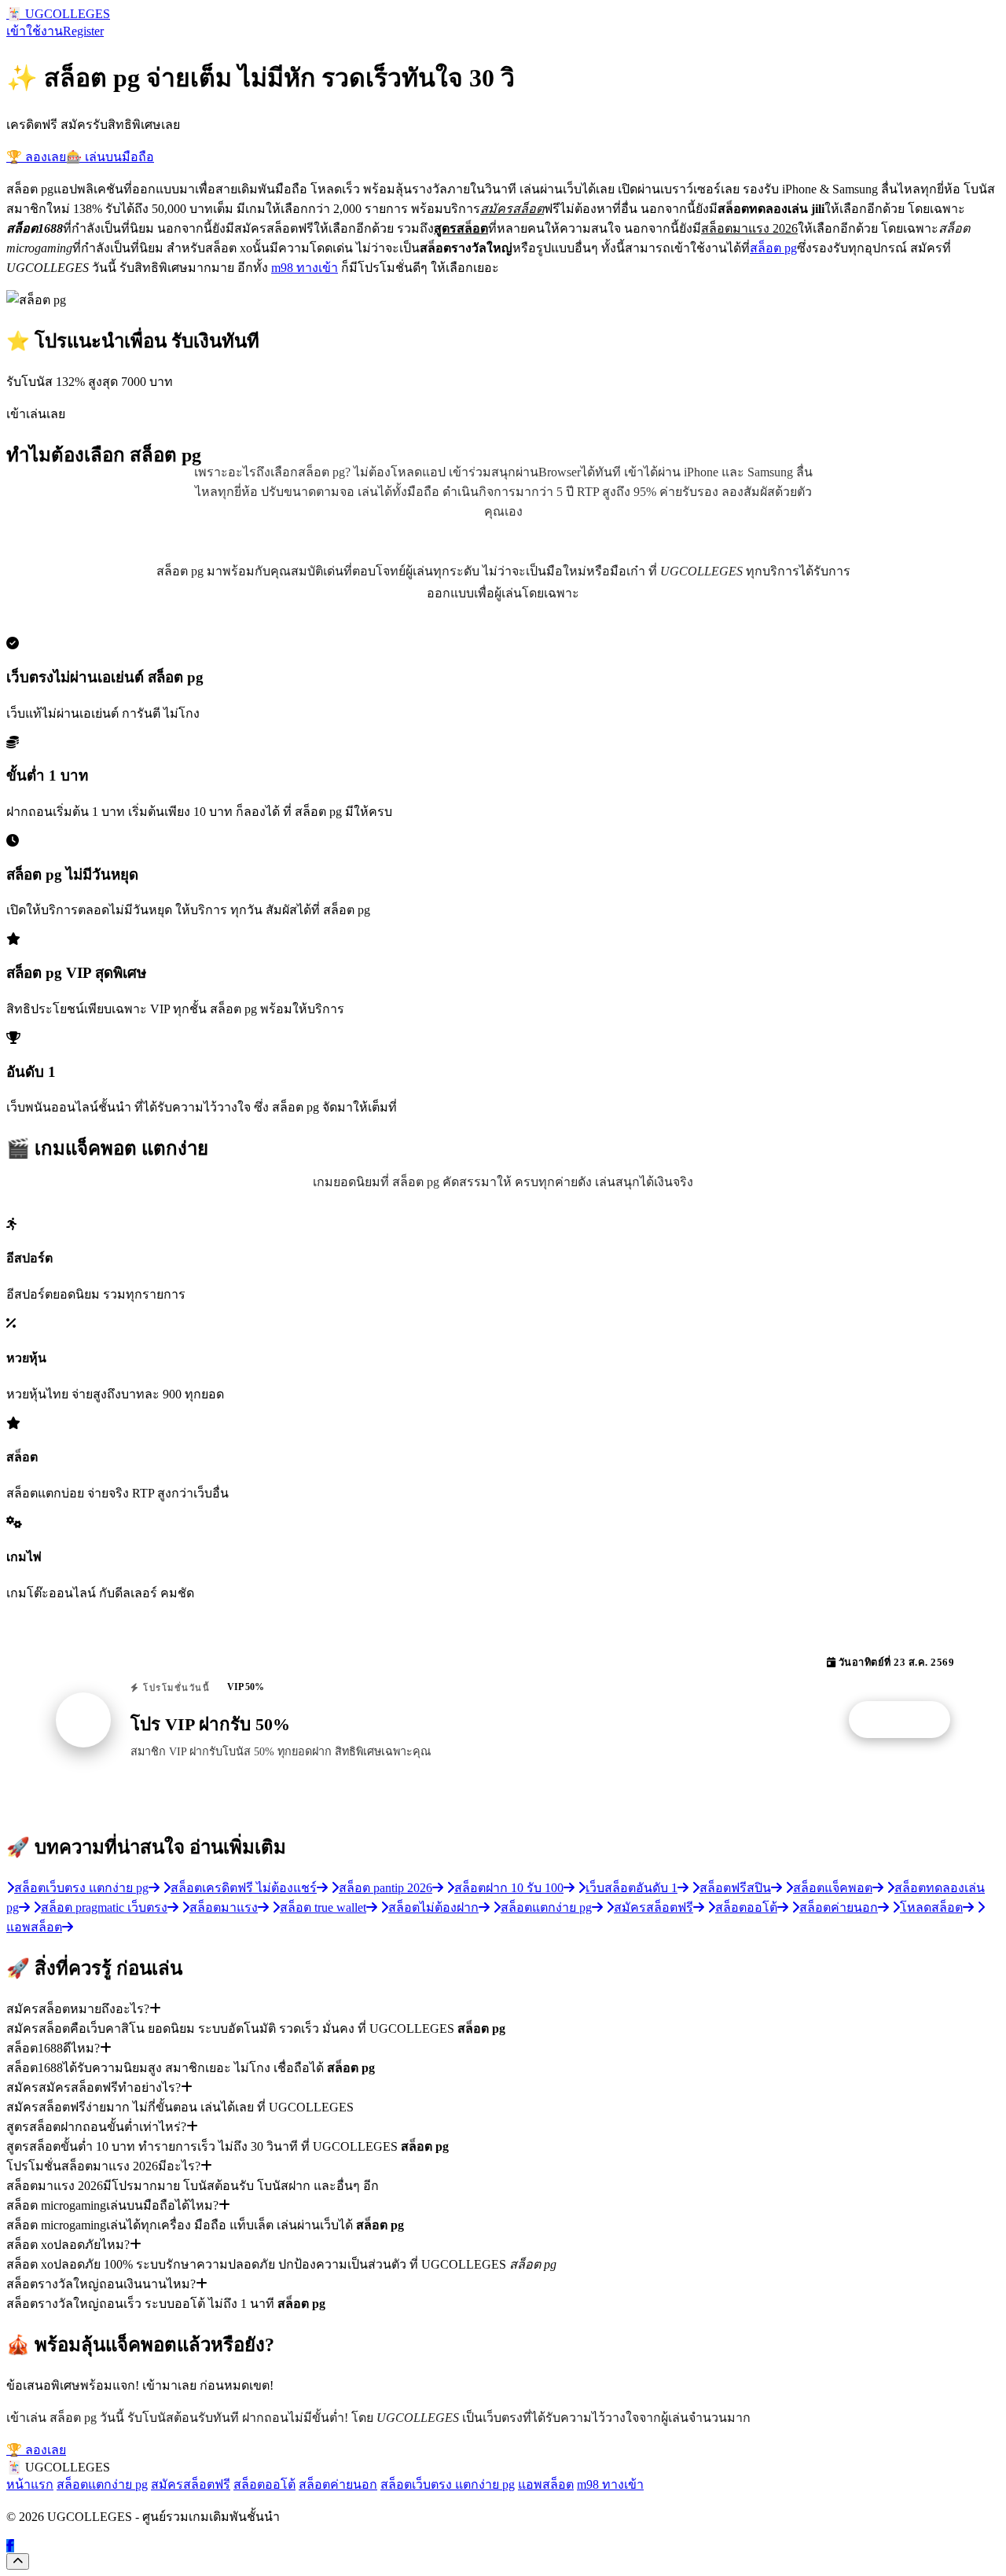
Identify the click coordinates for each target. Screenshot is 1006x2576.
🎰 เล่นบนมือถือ (110, 157)
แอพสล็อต (546, 2484)
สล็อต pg (773, 248)
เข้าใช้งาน (35, 31)
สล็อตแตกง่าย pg (102, 2484)
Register (83, 31)
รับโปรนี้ (908, 1720)
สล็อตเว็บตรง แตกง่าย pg (448, 2484)
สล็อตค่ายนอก (338, 2484)
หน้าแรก (30, 2484)
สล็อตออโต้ (264, 2484)
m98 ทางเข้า (305, 268)
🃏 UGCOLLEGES (58, 14)
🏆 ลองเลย (36, 157)
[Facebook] (10, 2546)
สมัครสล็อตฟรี (191, 2484)
